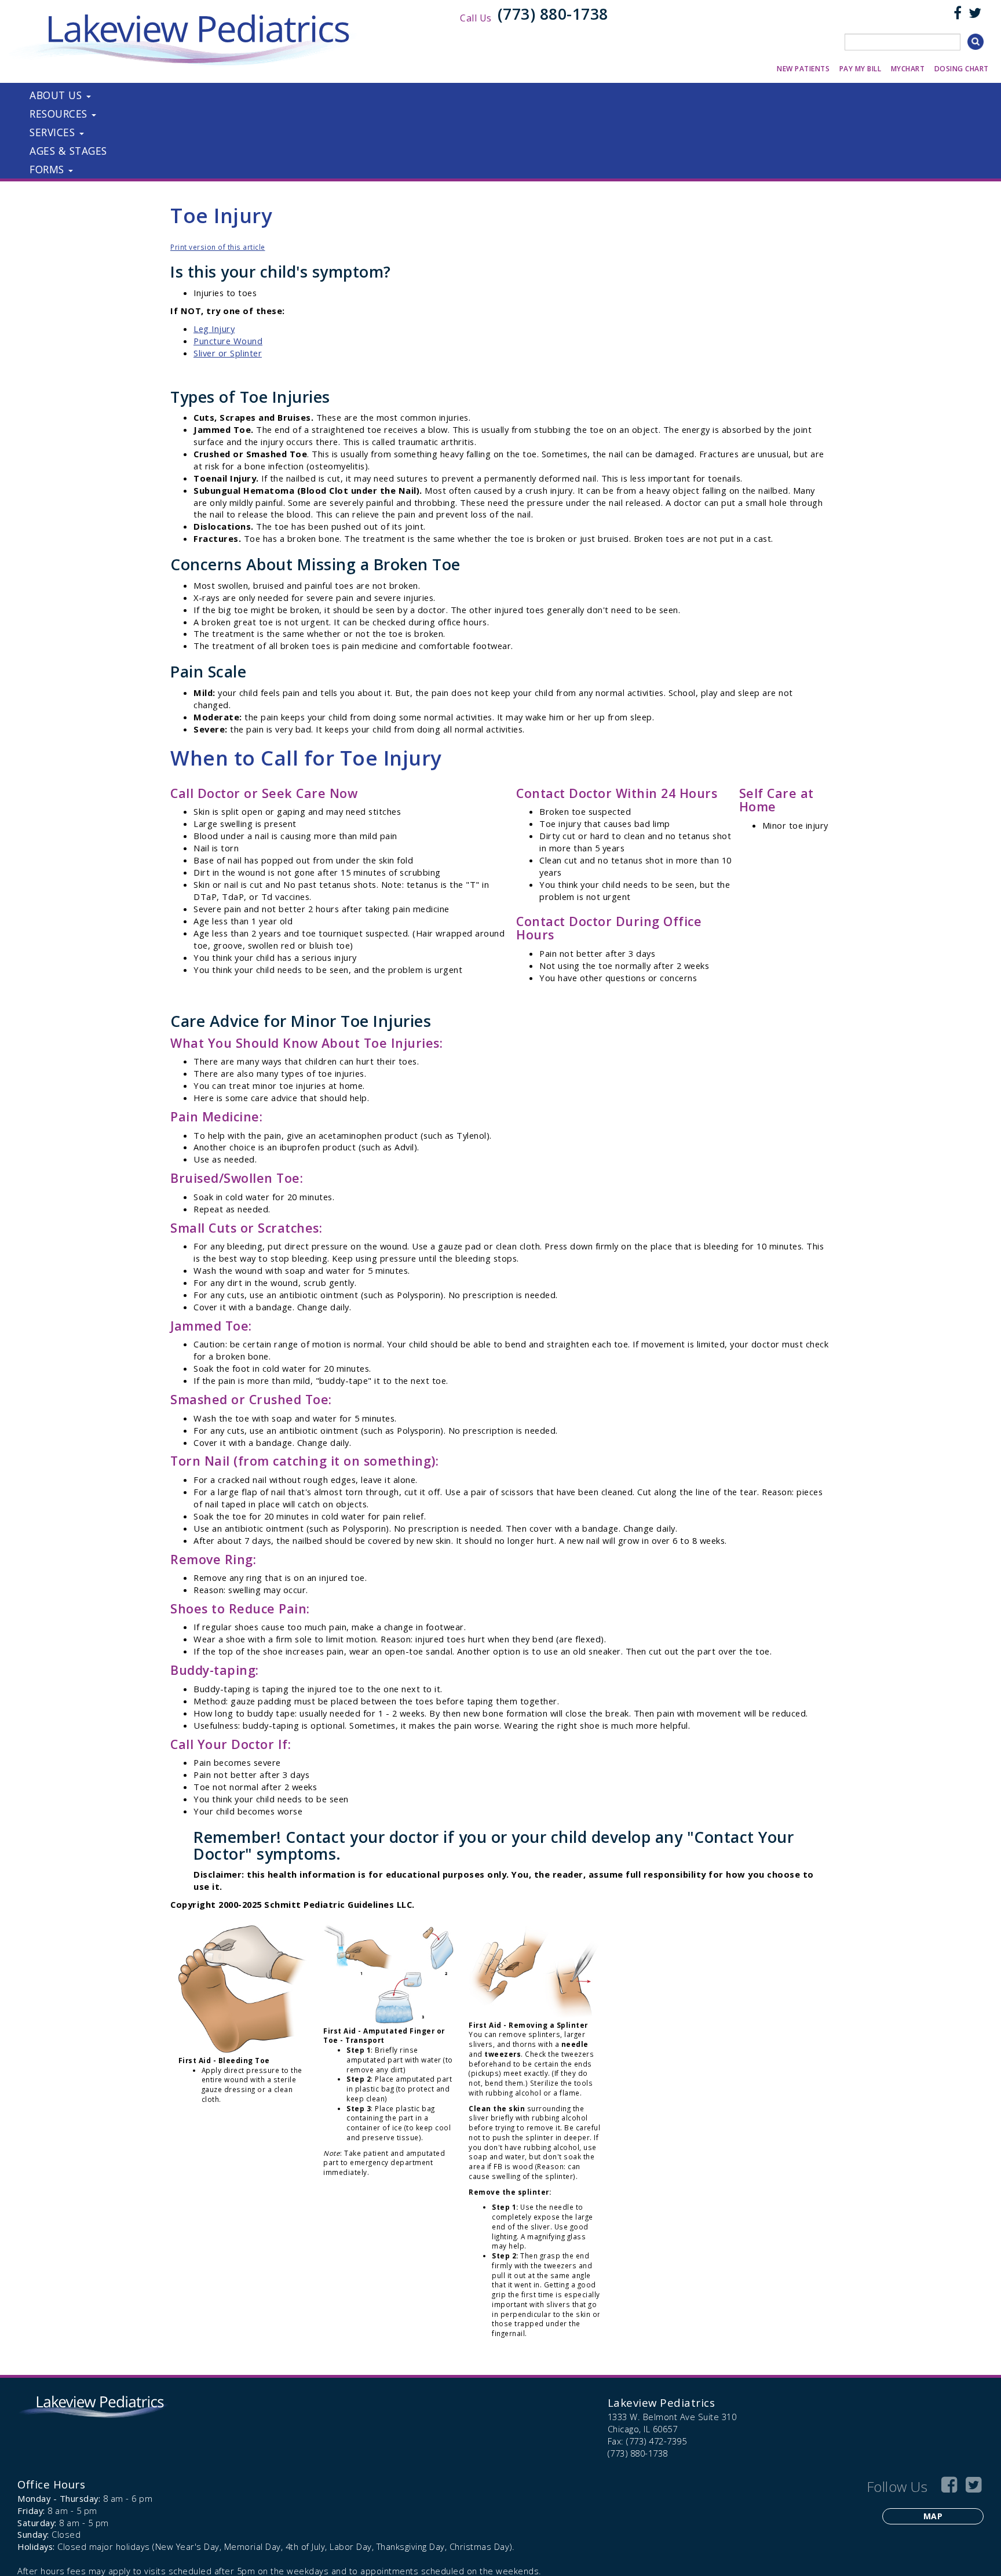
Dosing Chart (962, 69)
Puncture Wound (228, 341)
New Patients (803, 69)
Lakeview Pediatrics (662, 2402)
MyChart (908, 69)
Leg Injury (214, 329)
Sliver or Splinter (228, 353)
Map (933, 2516)
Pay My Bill (861, 69)
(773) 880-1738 (553, 14)
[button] (195, 95)
